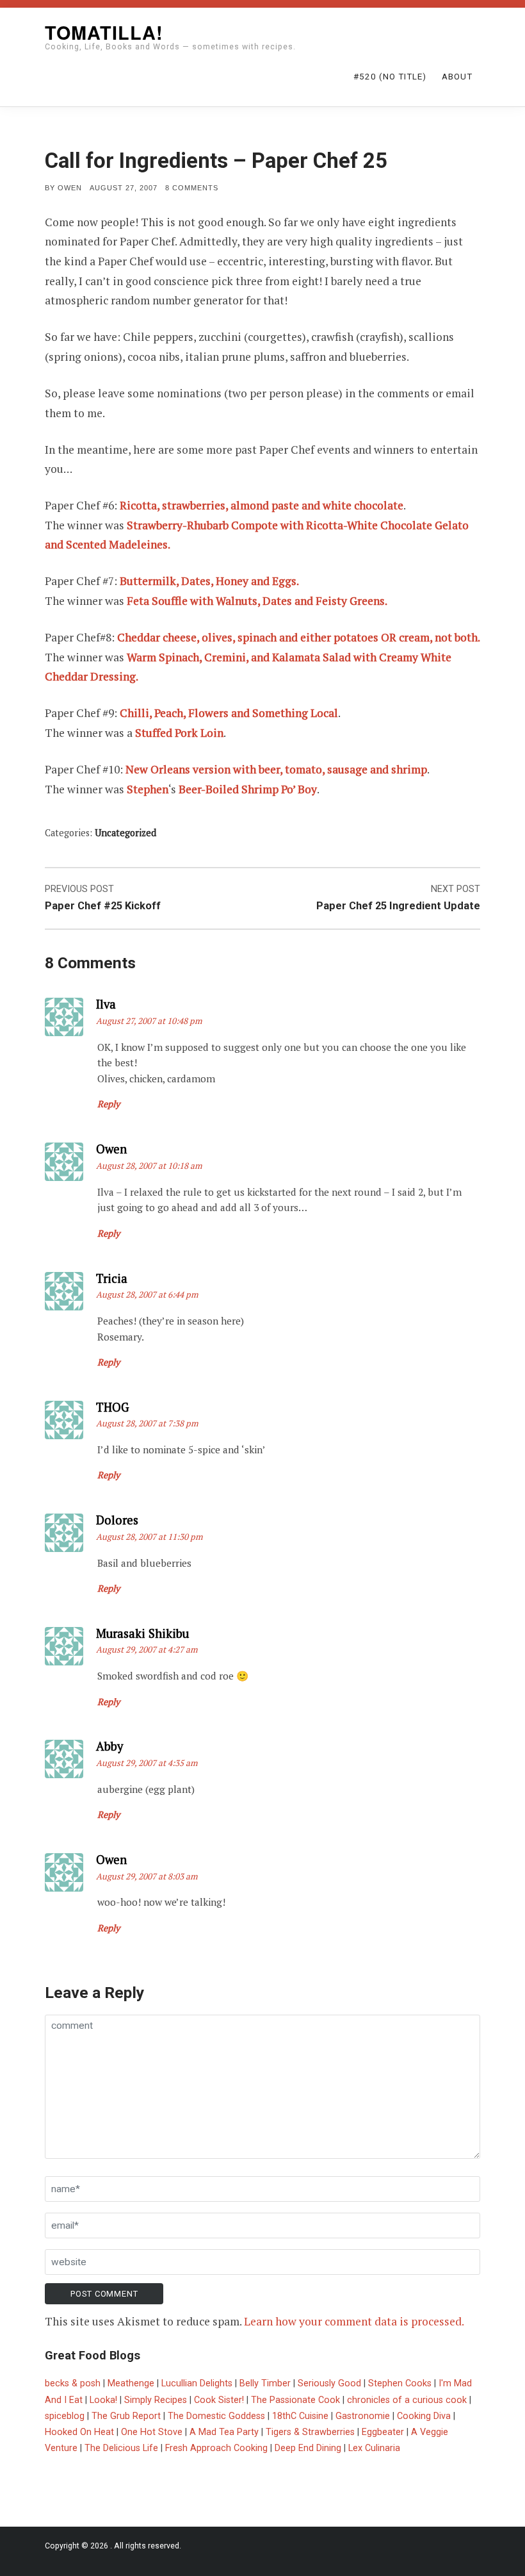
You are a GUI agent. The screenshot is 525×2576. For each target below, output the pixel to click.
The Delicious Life (121, 2448)
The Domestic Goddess (216, 2416)
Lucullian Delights (197, 2383)
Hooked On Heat (79, 2432)
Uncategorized (125, 833)
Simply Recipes (156, 2400)
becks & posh (73, 2383)
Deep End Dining (308, 2448)
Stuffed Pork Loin (179, 733)
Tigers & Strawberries (310, 2432)
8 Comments (192, 188)
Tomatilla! (104, 32)
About (457, 77)
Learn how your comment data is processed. (354, 2321)
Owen (70, 188)
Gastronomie (363, 2416)
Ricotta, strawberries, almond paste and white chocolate (262, 505)
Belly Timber (265, 2383)
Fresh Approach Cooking (216, 2448)
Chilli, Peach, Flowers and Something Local (229, 713)
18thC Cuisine (300, 2416)
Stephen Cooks (400, 2383)
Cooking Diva (424, 2416)
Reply (109, 1104)
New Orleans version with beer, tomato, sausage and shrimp (276, 769)
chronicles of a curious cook (407, 2400)
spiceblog (65, 2416)
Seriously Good (329, 2383)
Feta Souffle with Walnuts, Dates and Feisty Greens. (257, 601)
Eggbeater (383, 2432)
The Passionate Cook (295, 2400)
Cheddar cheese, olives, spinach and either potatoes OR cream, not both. (299, 637)
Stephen (148, 789)
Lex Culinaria (374, 2448)
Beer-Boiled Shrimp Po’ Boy (248, 789)
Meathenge (131, 2383)
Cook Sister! (219, 2400)
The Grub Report (126, 2416)
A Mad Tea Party (224, 2432)
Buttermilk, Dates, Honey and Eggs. (209, 581)
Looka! (103, 2400)
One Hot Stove (152, 2432)
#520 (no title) (390, 77)
